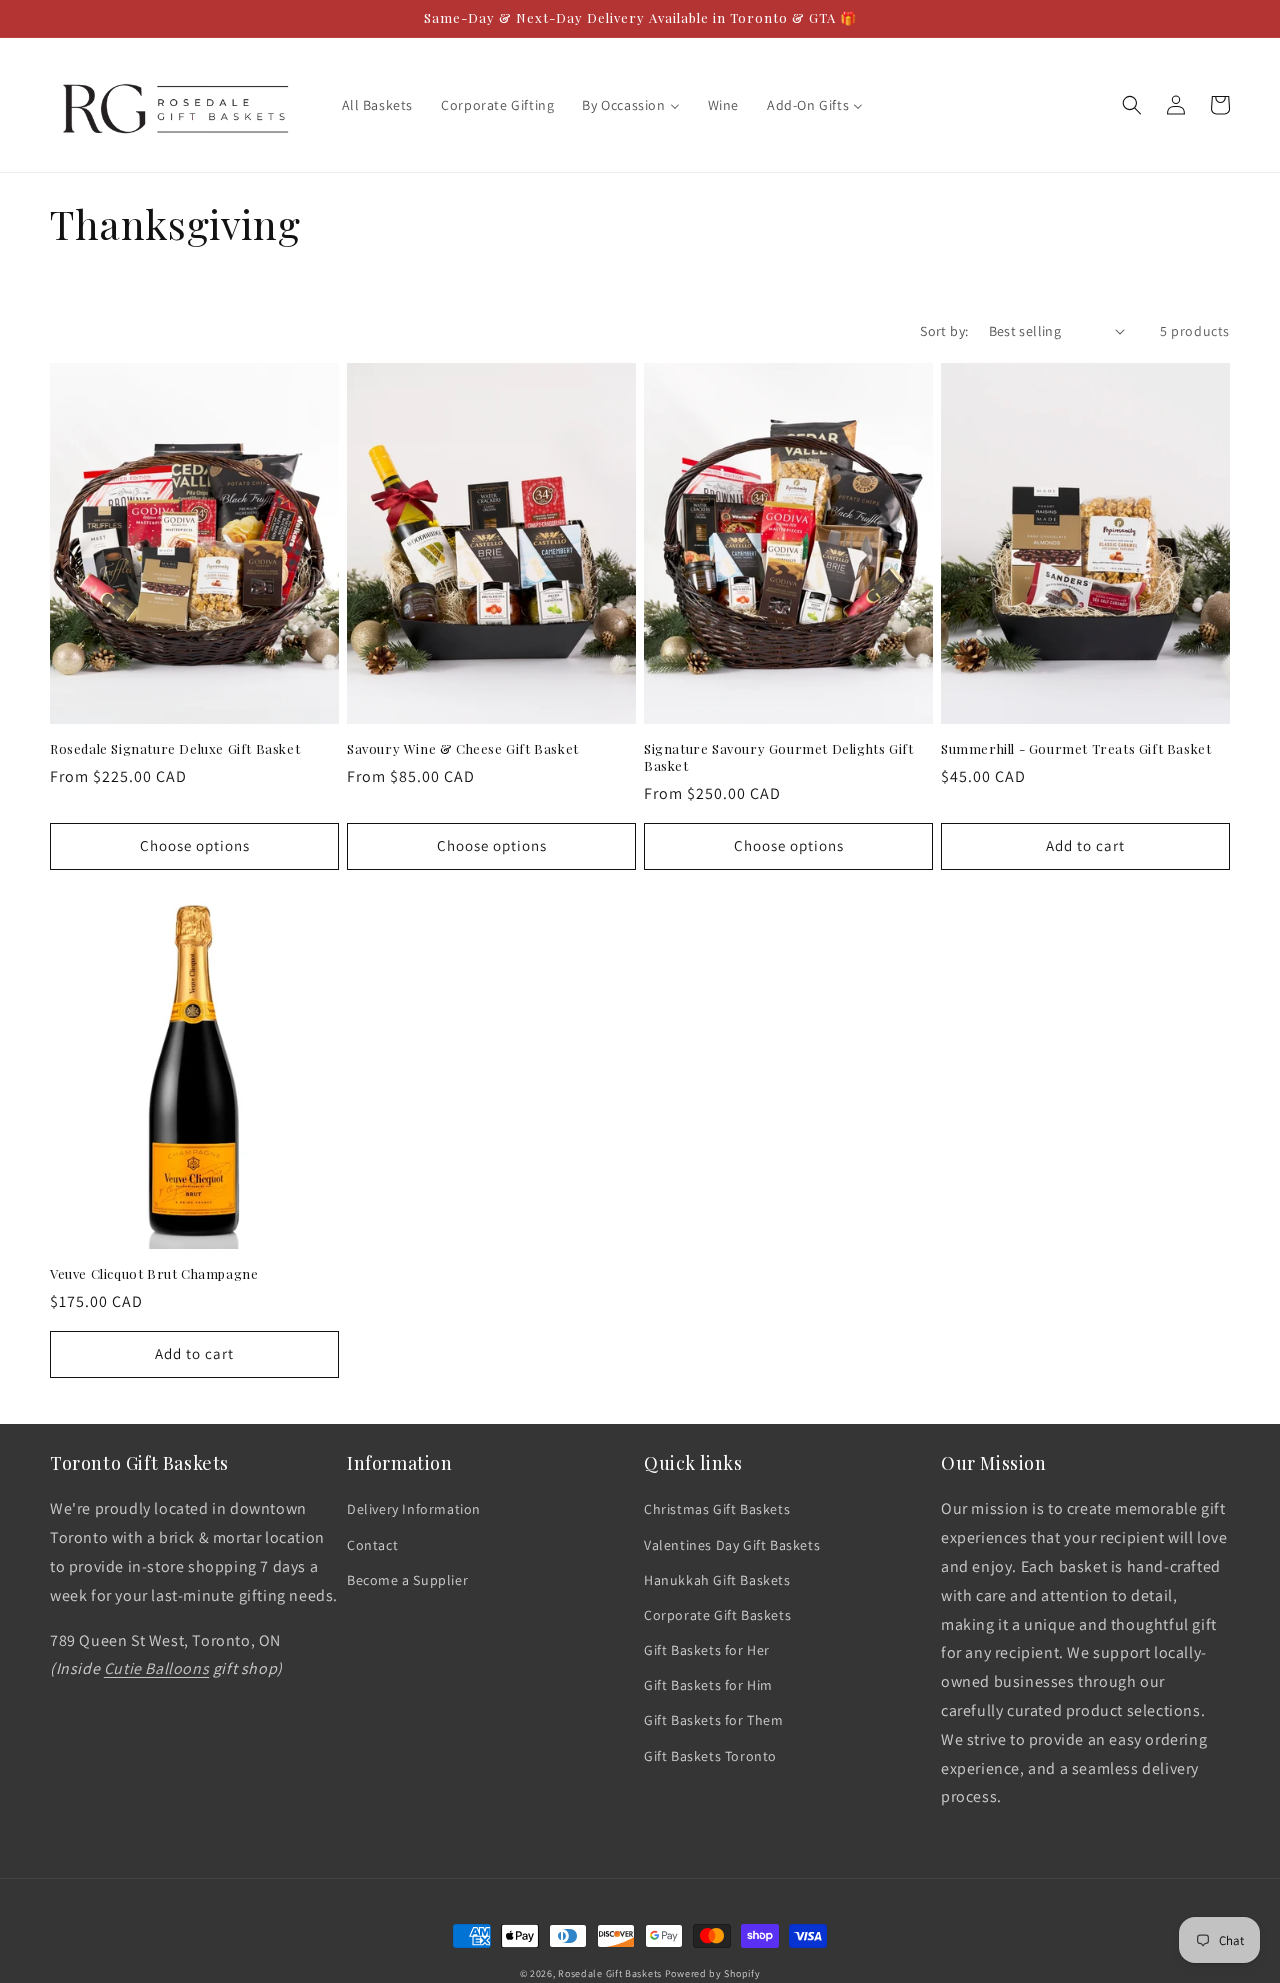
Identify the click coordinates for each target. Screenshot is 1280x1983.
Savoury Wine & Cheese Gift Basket (463, 749)
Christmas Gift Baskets (717, 1509)
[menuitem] (378, 105)
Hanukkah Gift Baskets (717, 1580)
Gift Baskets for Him (708, 1685)
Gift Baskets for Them (714, 1720)
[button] (1132, 105)
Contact (372, 1545)
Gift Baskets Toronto (710, 1756)
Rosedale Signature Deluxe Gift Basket (175, 749)
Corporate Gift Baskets (717, 1615)
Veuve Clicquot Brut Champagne (154, 1274)
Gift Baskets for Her (707, 1650)
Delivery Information (414, 1509)
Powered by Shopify (713, 1973)
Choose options (195, 845)
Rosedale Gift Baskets (610, 1973)
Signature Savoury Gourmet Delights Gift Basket (778, 757)
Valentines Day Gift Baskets (732, 1545)
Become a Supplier (407, 1580)
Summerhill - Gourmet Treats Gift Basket (1076, 749)
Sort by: (944, 331)
